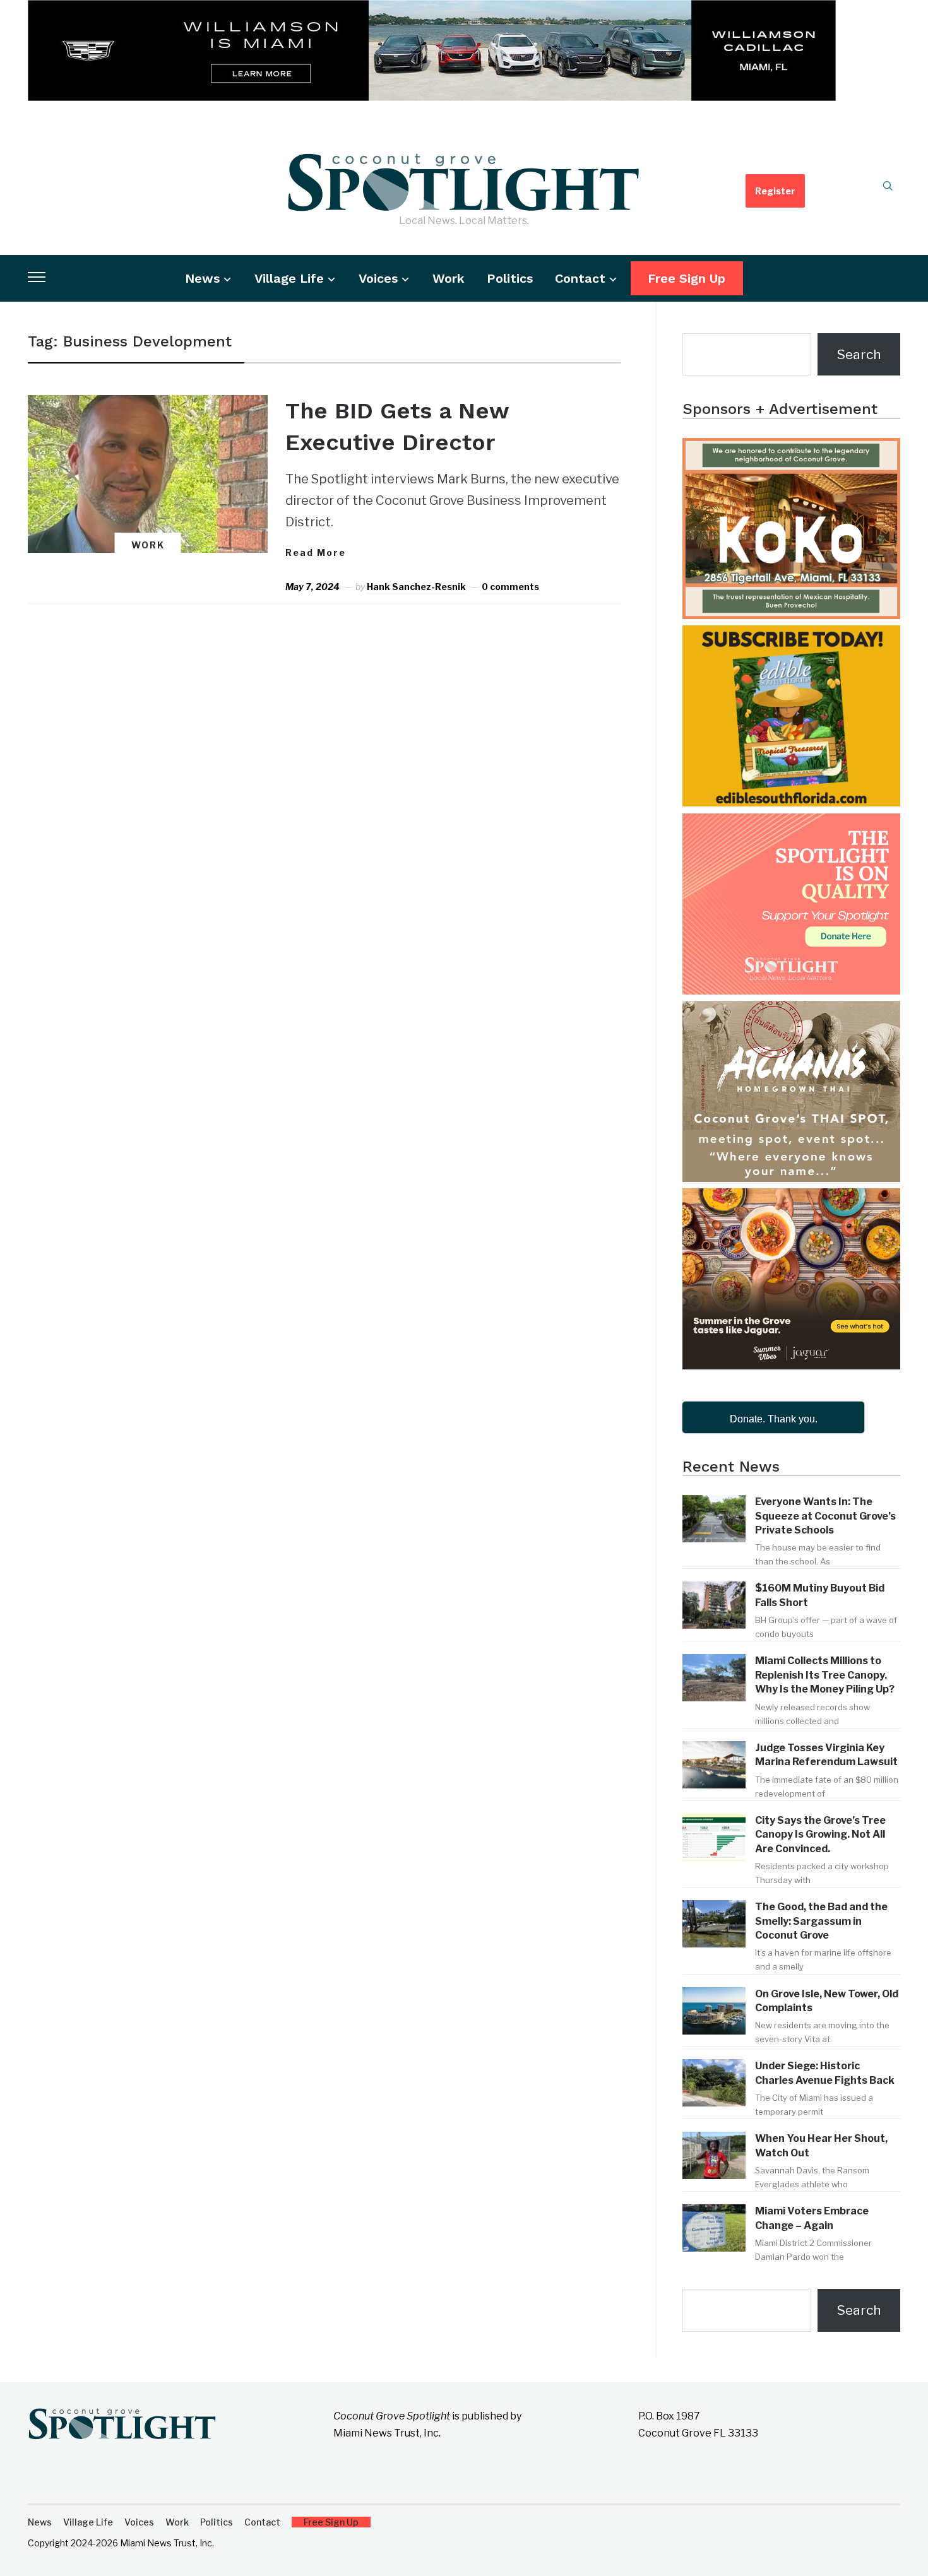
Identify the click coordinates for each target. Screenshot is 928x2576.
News (202, 278)
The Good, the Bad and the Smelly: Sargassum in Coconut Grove (821, 1921)
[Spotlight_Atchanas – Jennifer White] (791, 1012)
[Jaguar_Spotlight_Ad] (791, 1199)
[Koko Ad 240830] (791, 449)
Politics (510, 278)
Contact (580, 278)
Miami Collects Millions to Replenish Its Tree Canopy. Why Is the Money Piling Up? (825, 1675)
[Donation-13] (791, 824)
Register (775, 191)
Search (859, 354)
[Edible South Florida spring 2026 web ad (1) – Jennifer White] (791, 636)
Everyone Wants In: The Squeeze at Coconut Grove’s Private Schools (825, 1516)
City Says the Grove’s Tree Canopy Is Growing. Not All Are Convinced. (820, 1835)
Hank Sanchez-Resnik (416, 587)
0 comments (510, 587)
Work (449, 278)
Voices (378, 278)
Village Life (289, 278)
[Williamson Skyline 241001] (432, 11)
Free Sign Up (687, 278)
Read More (316, 552)
